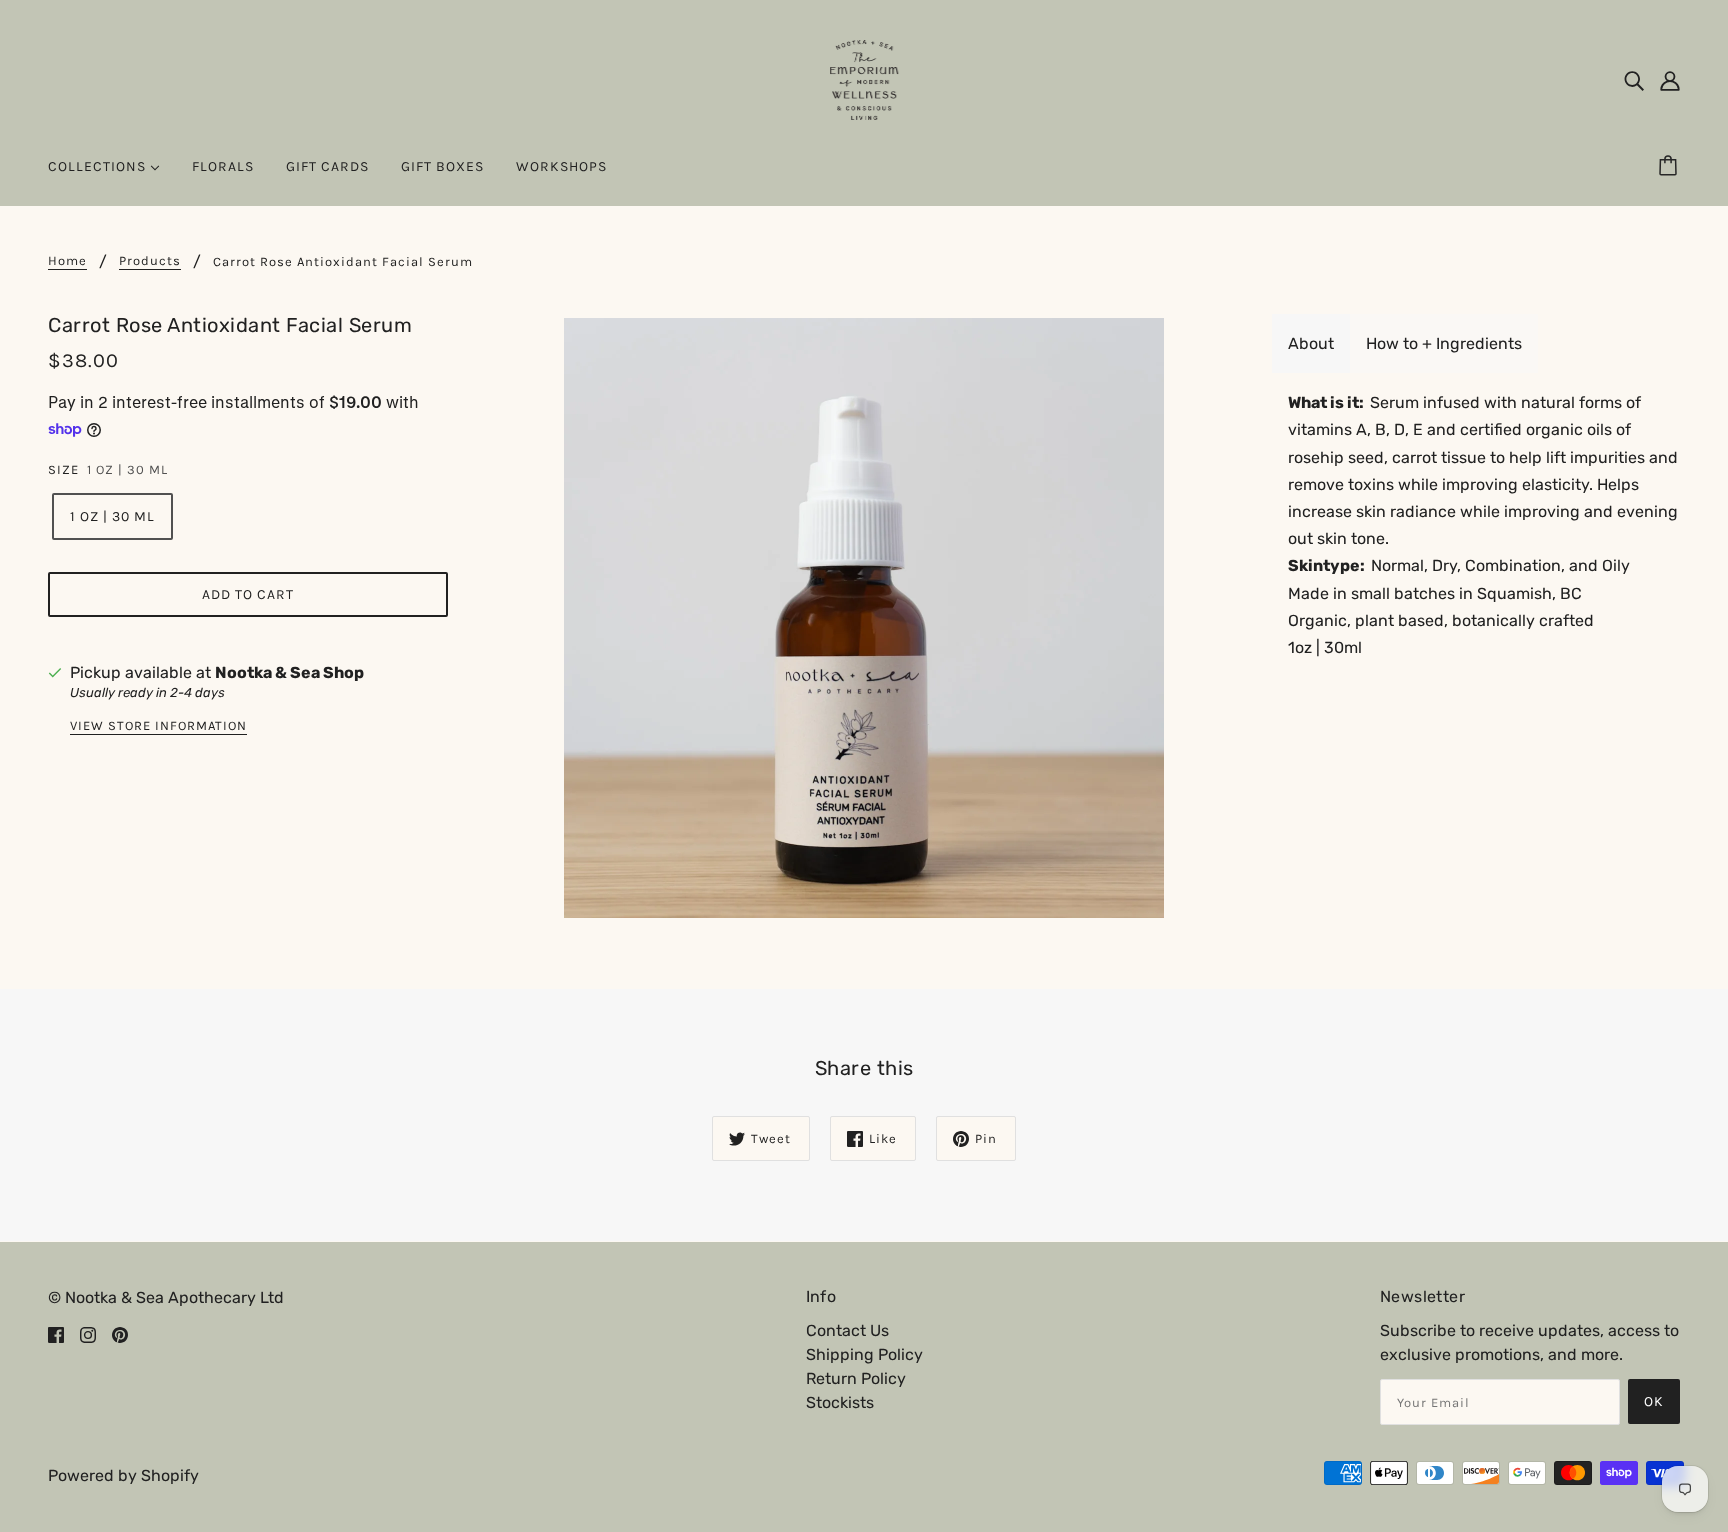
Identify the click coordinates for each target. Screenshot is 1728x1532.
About (1311, 343)
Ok (1654, 1401)
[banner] (864, 78)
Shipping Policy (864, 1354)
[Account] (1670, 80)
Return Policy (856, 1378)
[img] (1634, 80)
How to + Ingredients (1444, 343)
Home (67, 261)
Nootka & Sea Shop (289, 672)
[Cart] (1671, 167)
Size (63, 469)
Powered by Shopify (123, 1475)
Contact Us (847, 1330)
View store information (158, 726)
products (150, 261)
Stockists (840, 1402)
